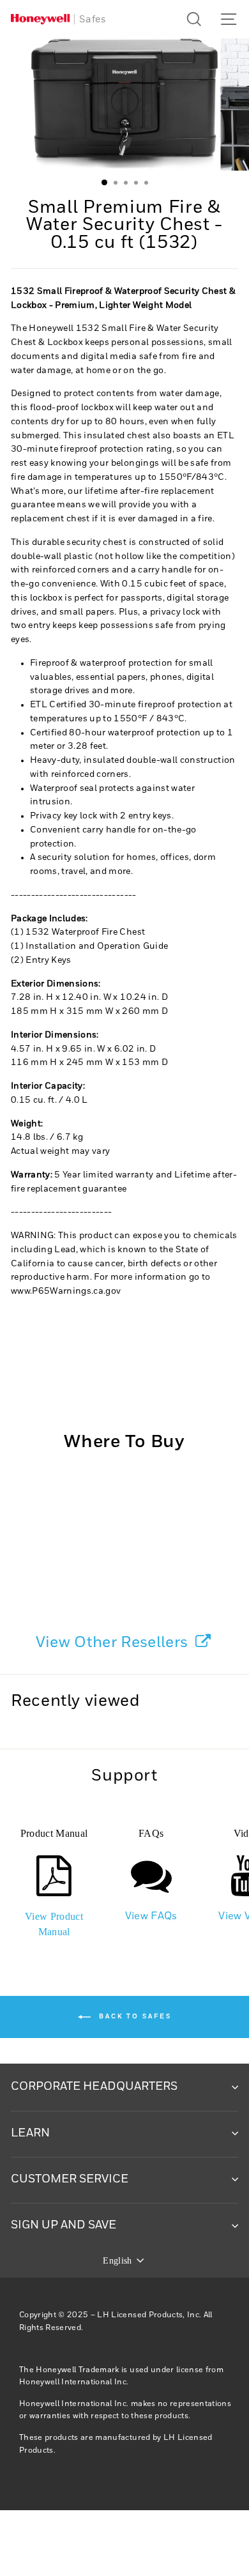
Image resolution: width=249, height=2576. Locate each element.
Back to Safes (134, 2016)
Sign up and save (64, 2225)
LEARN (30, 2133)
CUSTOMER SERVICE (70, 2179)
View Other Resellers (114, 1643)
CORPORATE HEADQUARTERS (94, 2087)
